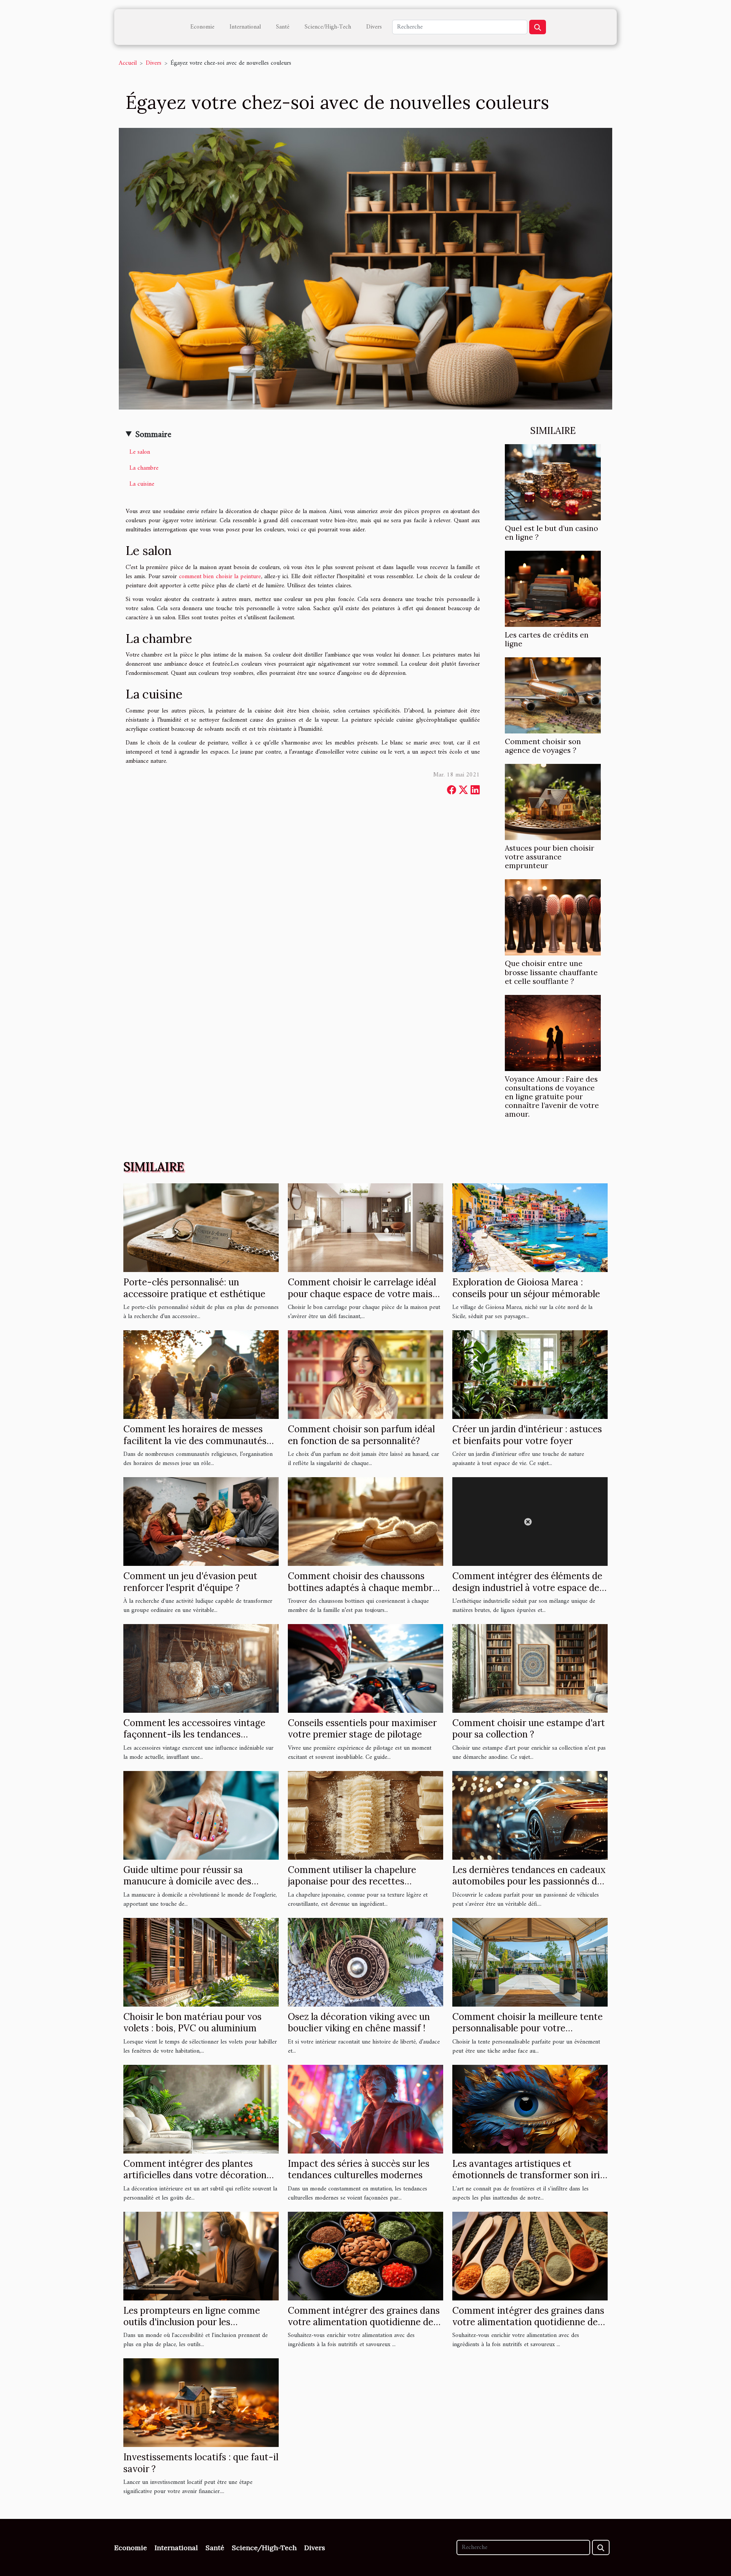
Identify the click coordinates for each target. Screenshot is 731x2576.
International (245, 27)
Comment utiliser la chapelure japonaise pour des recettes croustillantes (352, 1881)
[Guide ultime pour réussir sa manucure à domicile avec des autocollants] (201, 1815)
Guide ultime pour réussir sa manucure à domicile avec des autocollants (187, 1881)
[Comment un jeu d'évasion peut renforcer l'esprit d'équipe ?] (201, 1521)
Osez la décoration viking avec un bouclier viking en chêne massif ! (359, 2022)
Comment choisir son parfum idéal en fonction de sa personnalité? (361, 1435)
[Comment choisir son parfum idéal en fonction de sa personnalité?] (365, 1374)
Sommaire (153, 435)
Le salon (140, 452)
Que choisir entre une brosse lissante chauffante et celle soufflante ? (551, 972)
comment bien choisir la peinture (220, 577)
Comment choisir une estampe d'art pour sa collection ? (529, 1729)
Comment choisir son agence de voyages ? (543, 746)
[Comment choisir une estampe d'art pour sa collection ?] (530, 1668)
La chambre (144, 468)
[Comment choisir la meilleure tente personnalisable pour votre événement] (530, 1962)
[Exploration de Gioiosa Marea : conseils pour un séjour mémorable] (530, 1227)
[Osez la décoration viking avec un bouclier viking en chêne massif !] (365, 1962)
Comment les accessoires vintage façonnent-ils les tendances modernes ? (194, 1734)
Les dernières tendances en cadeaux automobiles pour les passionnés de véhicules (529, 1881)
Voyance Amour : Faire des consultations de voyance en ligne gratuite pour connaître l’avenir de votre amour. (552, 1097)
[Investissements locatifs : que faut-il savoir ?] (201, 2402)
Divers (374, 27)
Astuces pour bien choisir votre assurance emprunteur (550, 857)
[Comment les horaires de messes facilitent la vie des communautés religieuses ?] (201, 1374)
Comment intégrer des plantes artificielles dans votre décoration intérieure (195, 2175)
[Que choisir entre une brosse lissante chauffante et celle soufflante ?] (553, 917)
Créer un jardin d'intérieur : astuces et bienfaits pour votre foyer (527, 1435)
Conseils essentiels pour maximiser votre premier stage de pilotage (362, 1729)
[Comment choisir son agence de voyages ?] (553, 695)
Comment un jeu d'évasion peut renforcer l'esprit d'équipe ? (190, 1582)
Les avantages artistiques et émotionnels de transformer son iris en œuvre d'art (528, 2175)
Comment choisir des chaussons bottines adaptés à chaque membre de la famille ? (363, 1588)
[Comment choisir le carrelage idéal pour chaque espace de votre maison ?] (365, 1227)
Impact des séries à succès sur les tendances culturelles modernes (359, 2169)
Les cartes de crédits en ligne (547, 639)
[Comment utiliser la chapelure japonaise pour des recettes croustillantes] (365, 1815)
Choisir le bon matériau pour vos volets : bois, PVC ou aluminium (192, 2022)
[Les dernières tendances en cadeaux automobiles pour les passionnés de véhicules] (530, 1815)
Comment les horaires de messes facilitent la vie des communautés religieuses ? (195, 1441)
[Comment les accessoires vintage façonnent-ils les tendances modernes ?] (201, 1668)
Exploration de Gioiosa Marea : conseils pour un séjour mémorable (526, 1288)
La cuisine (142, 484)
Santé (283, 27)
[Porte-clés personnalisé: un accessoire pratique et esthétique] (201, 1227)
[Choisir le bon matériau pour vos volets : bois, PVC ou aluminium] (201, 1962)
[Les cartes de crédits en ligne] (553, 589)
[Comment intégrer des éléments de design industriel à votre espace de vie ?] (530, 1521)
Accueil (128, 63)
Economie (202, 27)
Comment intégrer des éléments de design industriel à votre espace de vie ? (527, 1588)
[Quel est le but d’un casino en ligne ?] (553, 482)
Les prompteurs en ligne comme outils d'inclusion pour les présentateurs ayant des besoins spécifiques (192, 2328)
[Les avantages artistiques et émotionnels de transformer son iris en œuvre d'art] (530, 2109)
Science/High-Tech (328, 27)
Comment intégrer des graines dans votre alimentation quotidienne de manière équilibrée (364, 2322)
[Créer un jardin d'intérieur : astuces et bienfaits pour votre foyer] (530, 1374)
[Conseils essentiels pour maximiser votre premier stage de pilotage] (365, 1668)
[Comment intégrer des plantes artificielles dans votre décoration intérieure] (201, 2109)
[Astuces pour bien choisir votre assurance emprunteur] (553, 802)
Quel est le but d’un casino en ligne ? (551, 533)
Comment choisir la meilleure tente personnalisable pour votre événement (528, 2028)
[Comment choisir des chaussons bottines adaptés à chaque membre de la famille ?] (365, 1521)
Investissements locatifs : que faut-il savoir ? (201, 2463)
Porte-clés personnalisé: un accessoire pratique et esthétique (194, 1288)
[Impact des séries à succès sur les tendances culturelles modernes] (365, 2109)
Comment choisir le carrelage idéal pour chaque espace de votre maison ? (365, 1294)
